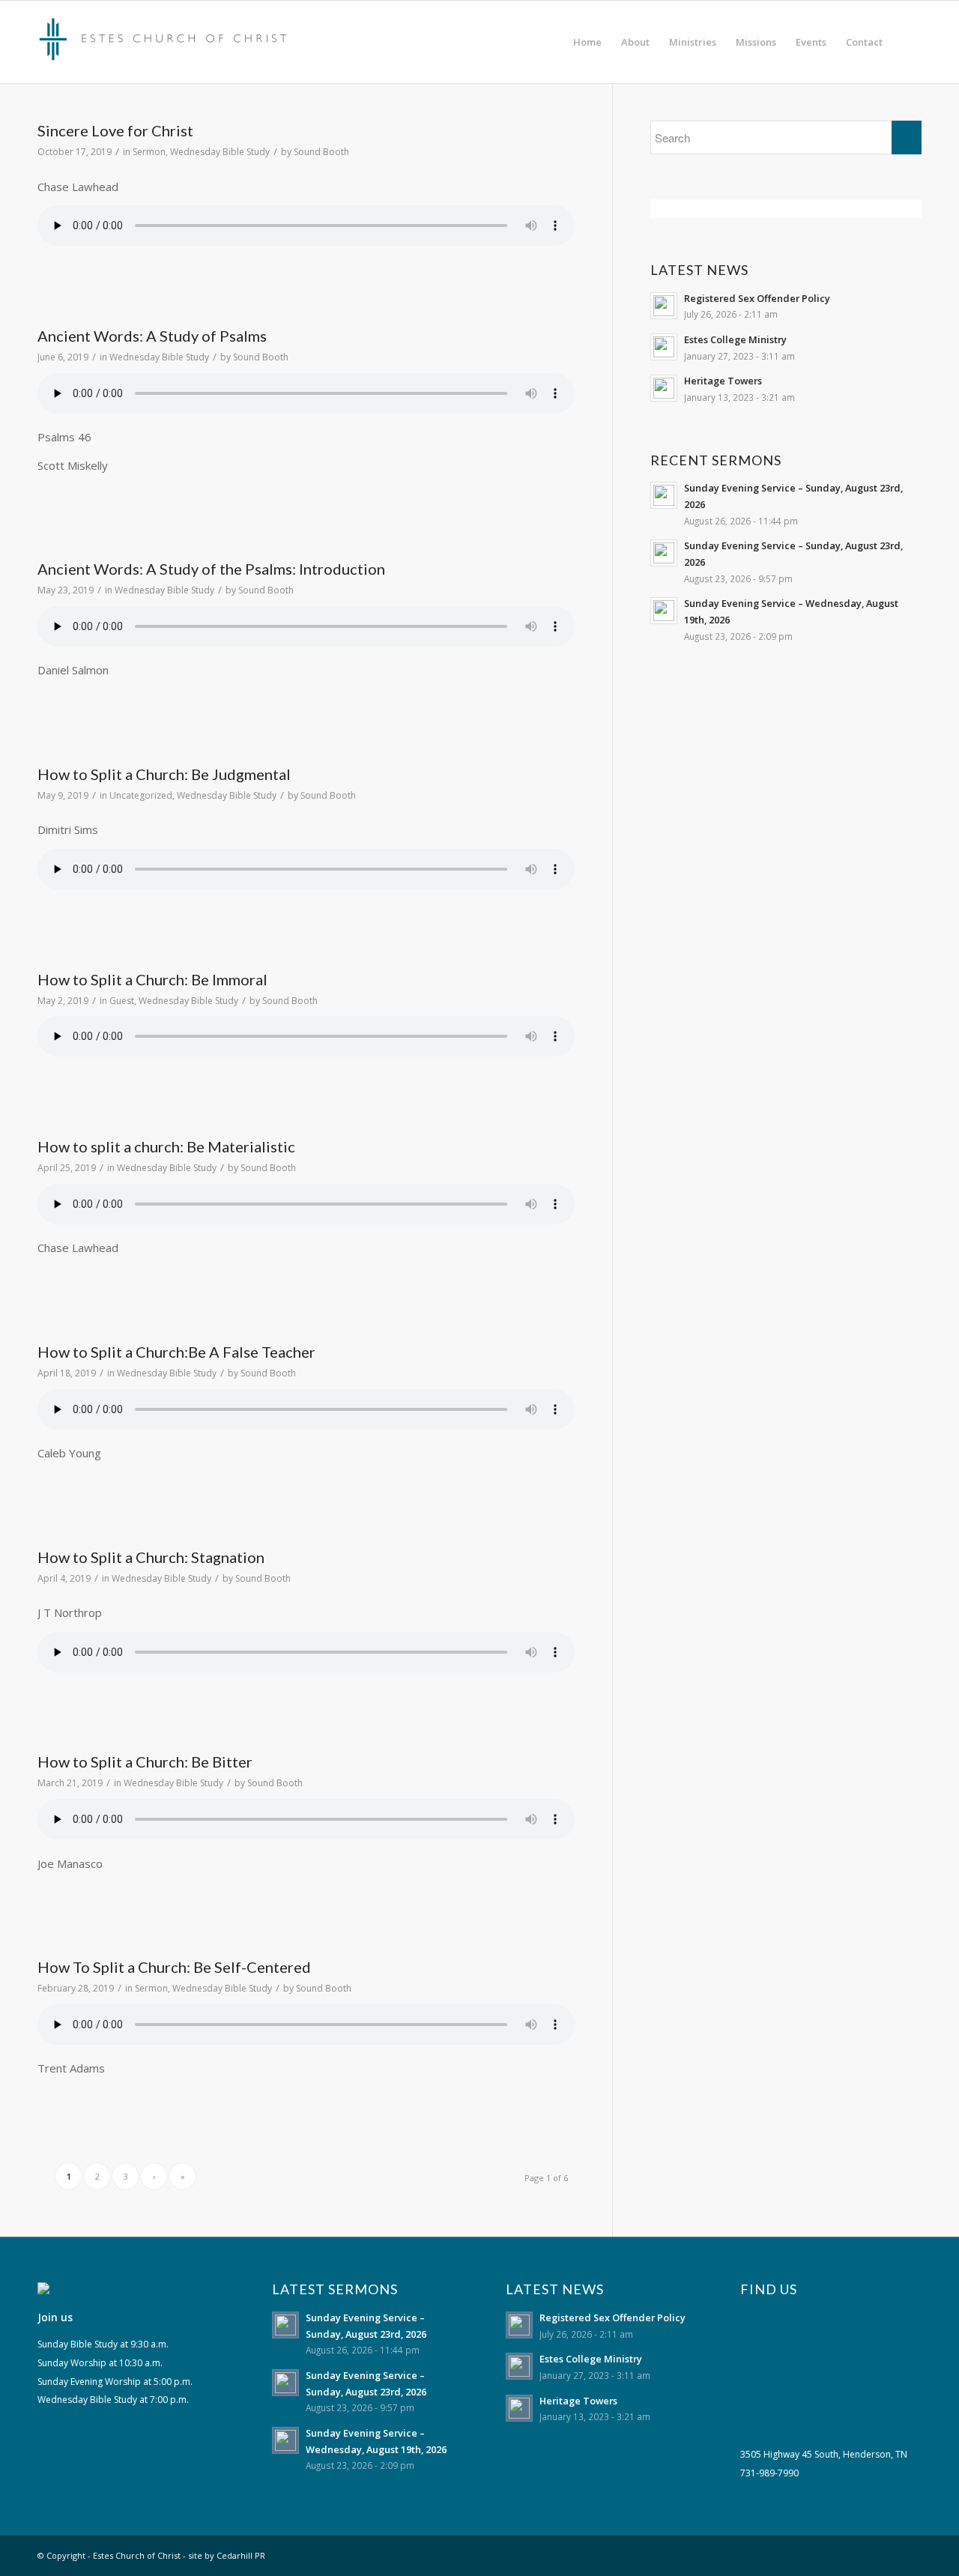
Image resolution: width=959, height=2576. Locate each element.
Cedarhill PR (241, 2555)
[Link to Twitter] (888, 2554)
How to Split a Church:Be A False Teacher (176, 1352)
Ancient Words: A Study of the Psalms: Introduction (211, 569)
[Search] (907, 42)
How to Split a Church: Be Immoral (152, 979)
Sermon (149, 152)
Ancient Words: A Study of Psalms (152, 336)
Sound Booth (321, 152)
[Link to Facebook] (910, 2554)
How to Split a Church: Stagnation (151, 1557)
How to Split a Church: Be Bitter (145, 1762)
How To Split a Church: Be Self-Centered (174, 1967)
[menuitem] (587, 42)
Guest (122, 1001)
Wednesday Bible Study (220, 152)
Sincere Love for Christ (115, 130)
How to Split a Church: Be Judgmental (164, 774)
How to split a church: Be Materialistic (166, 1146)
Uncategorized (141, 795)
